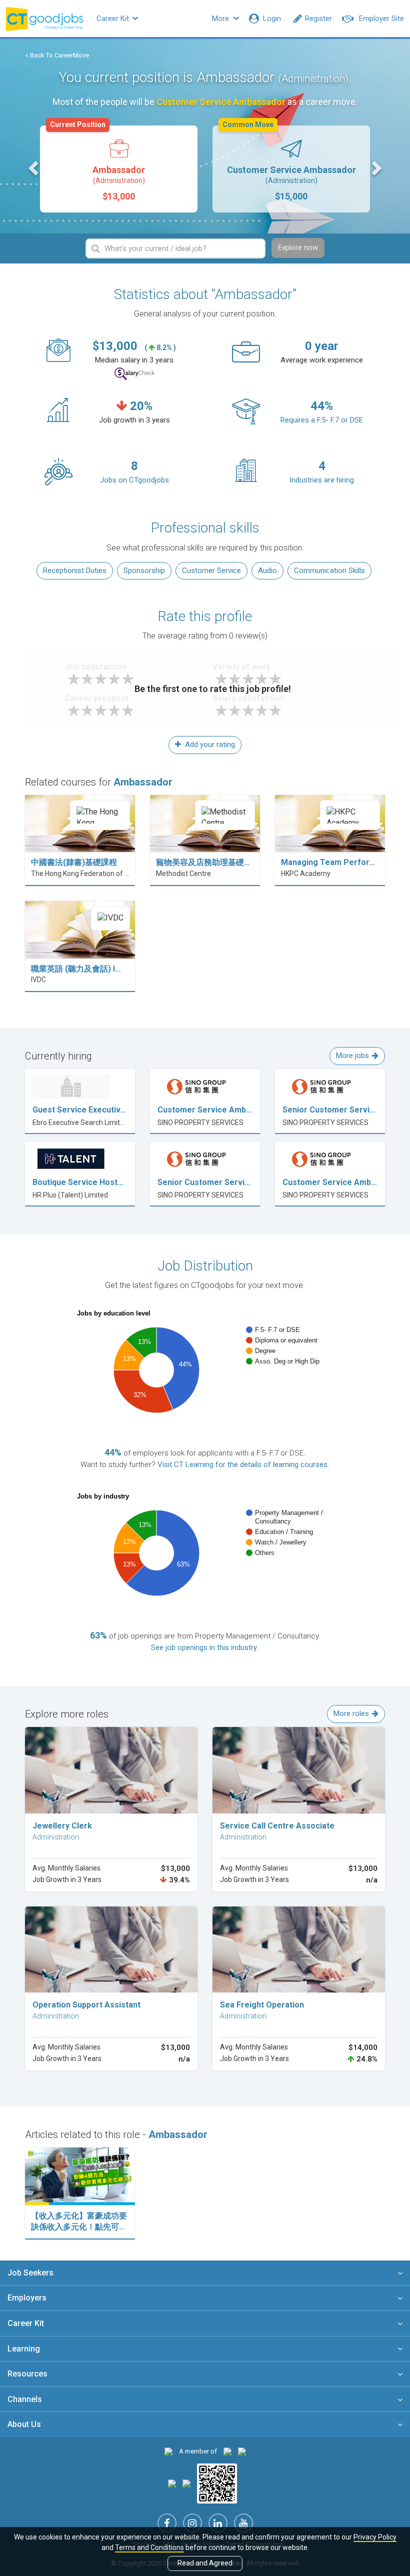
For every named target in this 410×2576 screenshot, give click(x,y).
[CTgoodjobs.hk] (168, 2451)
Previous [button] (34, 167)
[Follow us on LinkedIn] (218, 2523)
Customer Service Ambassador (289, 163)
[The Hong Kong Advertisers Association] (227, 2451)
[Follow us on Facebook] (167, 2523)
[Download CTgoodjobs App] (217, 2483)
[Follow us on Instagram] (192, 2523)
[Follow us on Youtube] (243, 2523)
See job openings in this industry (204, 1647)
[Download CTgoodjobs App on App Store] (172, 2483)
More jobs (352, 1055)
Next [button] (375, 167)
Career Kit (114, 18)
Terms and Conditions (149, 2547)
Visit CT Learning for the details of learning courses (242, 1464)
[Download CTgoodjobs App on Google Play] (186, 2483)
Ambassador (97, 163)
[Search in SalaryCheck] (134, 374)
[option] (119, 169)
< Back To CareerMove (57, 55)
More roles (351, 1713)
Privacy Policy (375, 2537)
